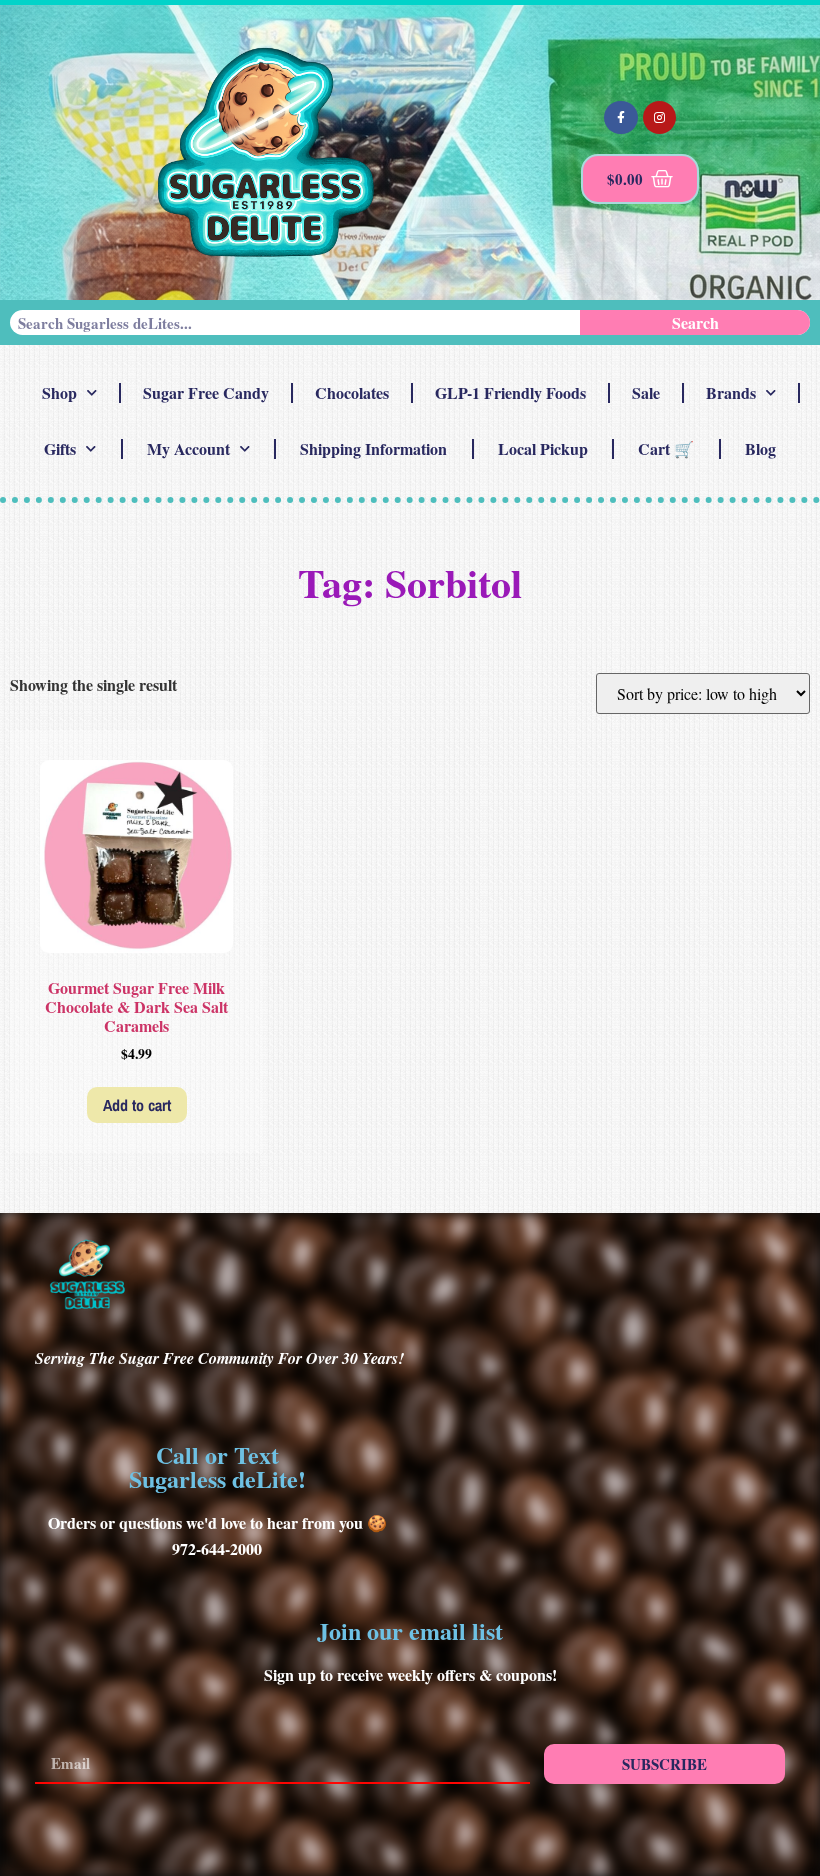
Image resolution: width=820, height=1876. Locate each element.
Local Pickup (543, 448)
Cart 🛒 (666, 448)
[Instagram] (660, 118)
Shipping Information (373, 448)
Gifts (60, 448)
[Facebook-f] (621, 118)
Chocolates (352, 392)
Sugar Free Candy (206, 392)
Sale (646, 392)
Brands (731, 392)
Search (695, 322)
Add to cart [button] (137, 1105)
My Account (188, 448)
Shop (59, 392)
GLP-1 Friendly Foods (510, 392)
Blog (760, 448)
